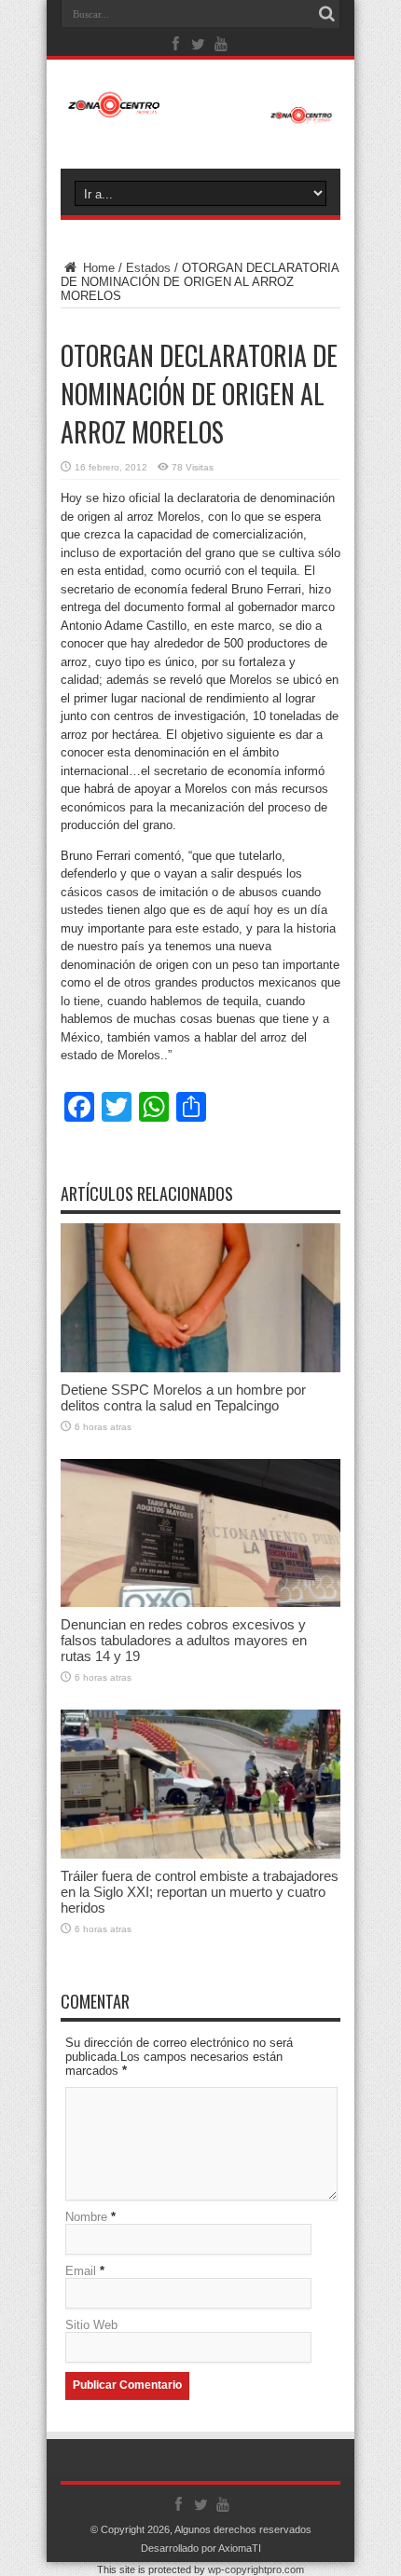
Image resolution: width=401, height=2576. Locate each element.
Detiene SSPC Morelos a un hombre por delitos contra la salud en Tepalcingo (183, 1397)
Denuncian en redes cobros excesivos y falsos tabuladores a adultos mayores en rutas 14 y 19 (184, 1640)
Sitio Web (91, 2325)
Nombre (86, 2217)
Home (97, 268)
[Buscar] (326, 14)
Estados (148, 268)
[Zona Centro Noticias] (200, 115)
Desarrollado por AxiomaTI (201, 2548)
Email (81, 2271)
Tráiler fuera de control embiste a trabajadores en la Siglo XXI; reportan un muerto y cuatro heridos (200, 1892)
